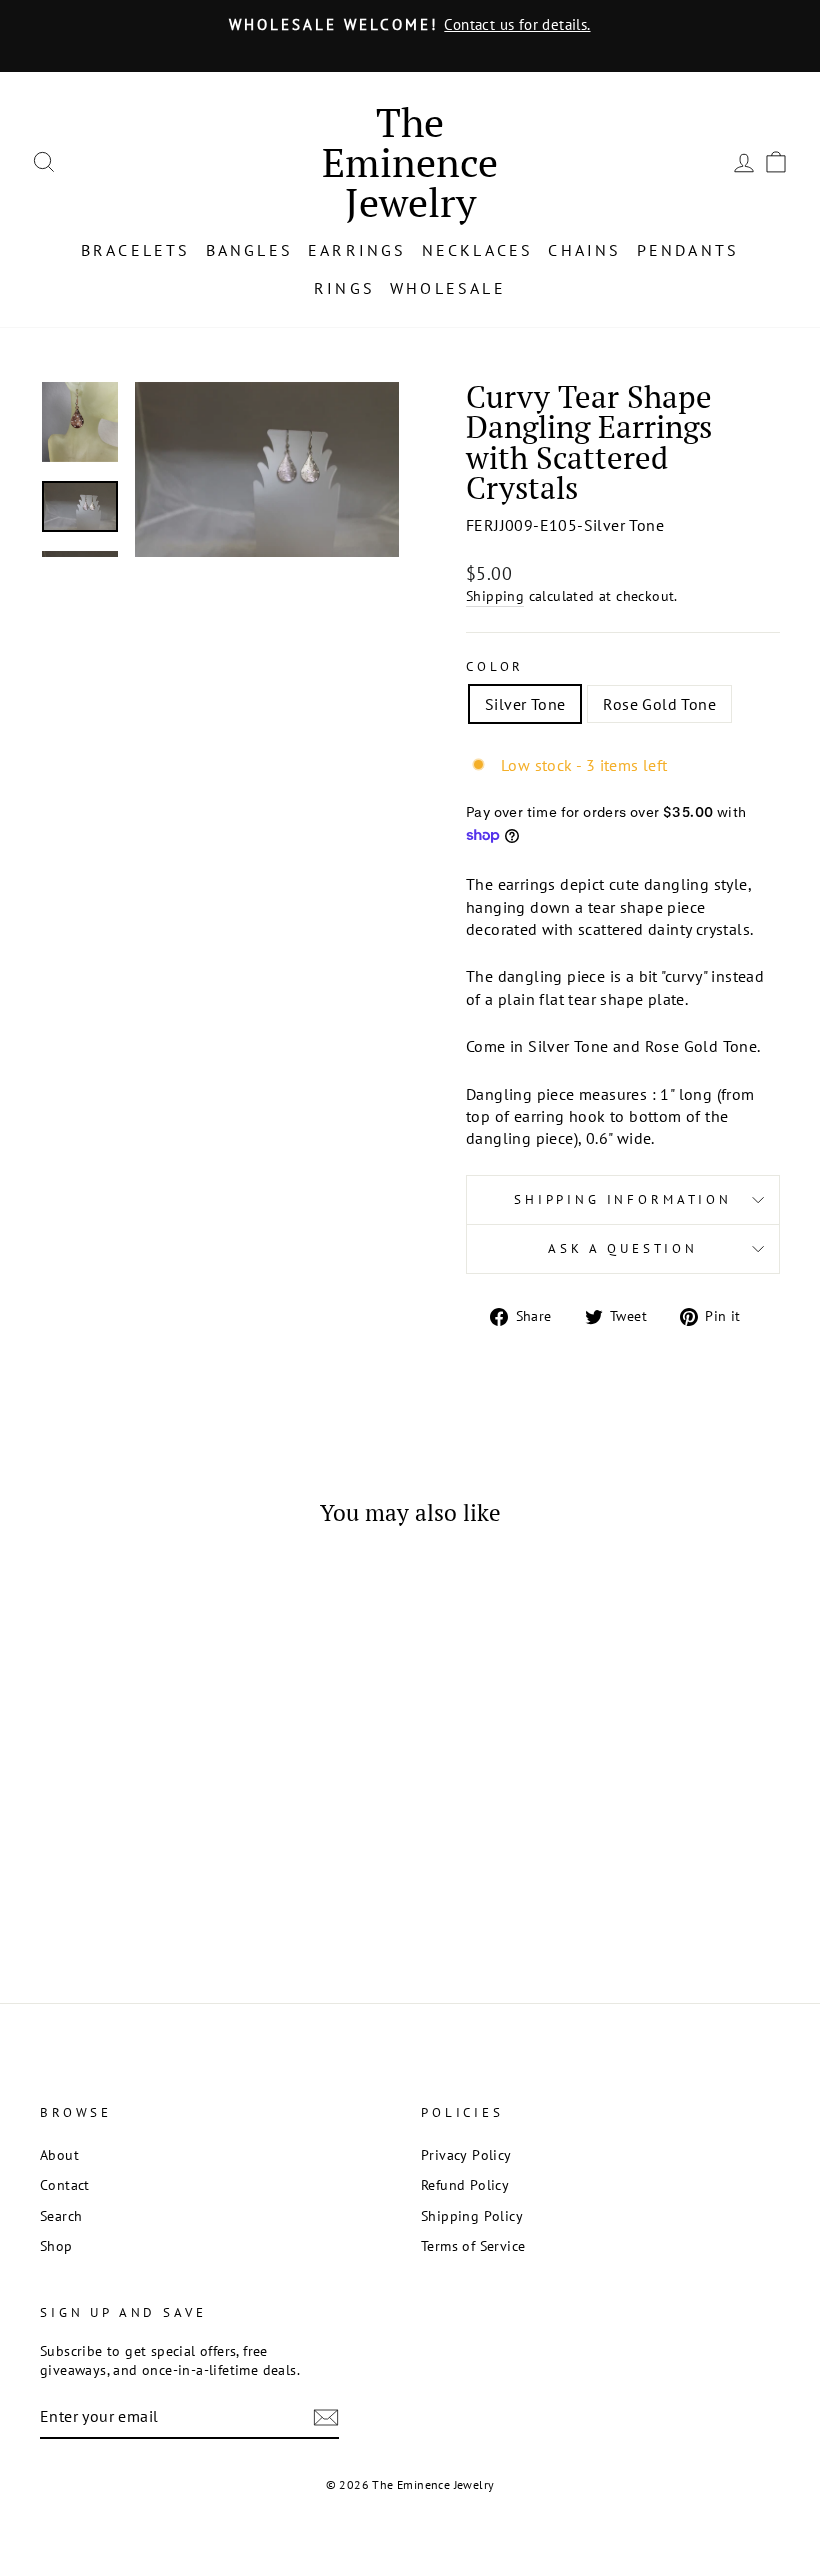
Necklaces (478, 250)
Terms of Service (473, 2246)
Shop (56, 2246)
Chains (584, 250)
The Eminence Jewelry (410, 161)
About (59, 2155)
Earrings (357, 250)
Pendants (688, 250)
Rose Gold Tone (659, 704)
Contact (65, 2185)
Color (495, 666)
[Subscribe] (326, 2416)
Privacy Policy (466, 2155)
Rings (344, 288)
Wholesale (448, 288)
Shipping (495, 596)
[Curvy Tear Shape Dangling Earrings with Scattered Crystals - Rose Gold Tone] (137, 1859)
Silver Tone (525, 704)
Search (61, 2216)
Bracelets (136, 250)
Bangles (249, 250)
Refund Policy (465, 2185)
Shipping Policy (472, 2216)
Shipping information (623, 1199)
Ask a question (623, 1248)
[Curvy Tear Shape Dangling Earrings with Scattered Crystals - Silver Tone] (110, 1859)
